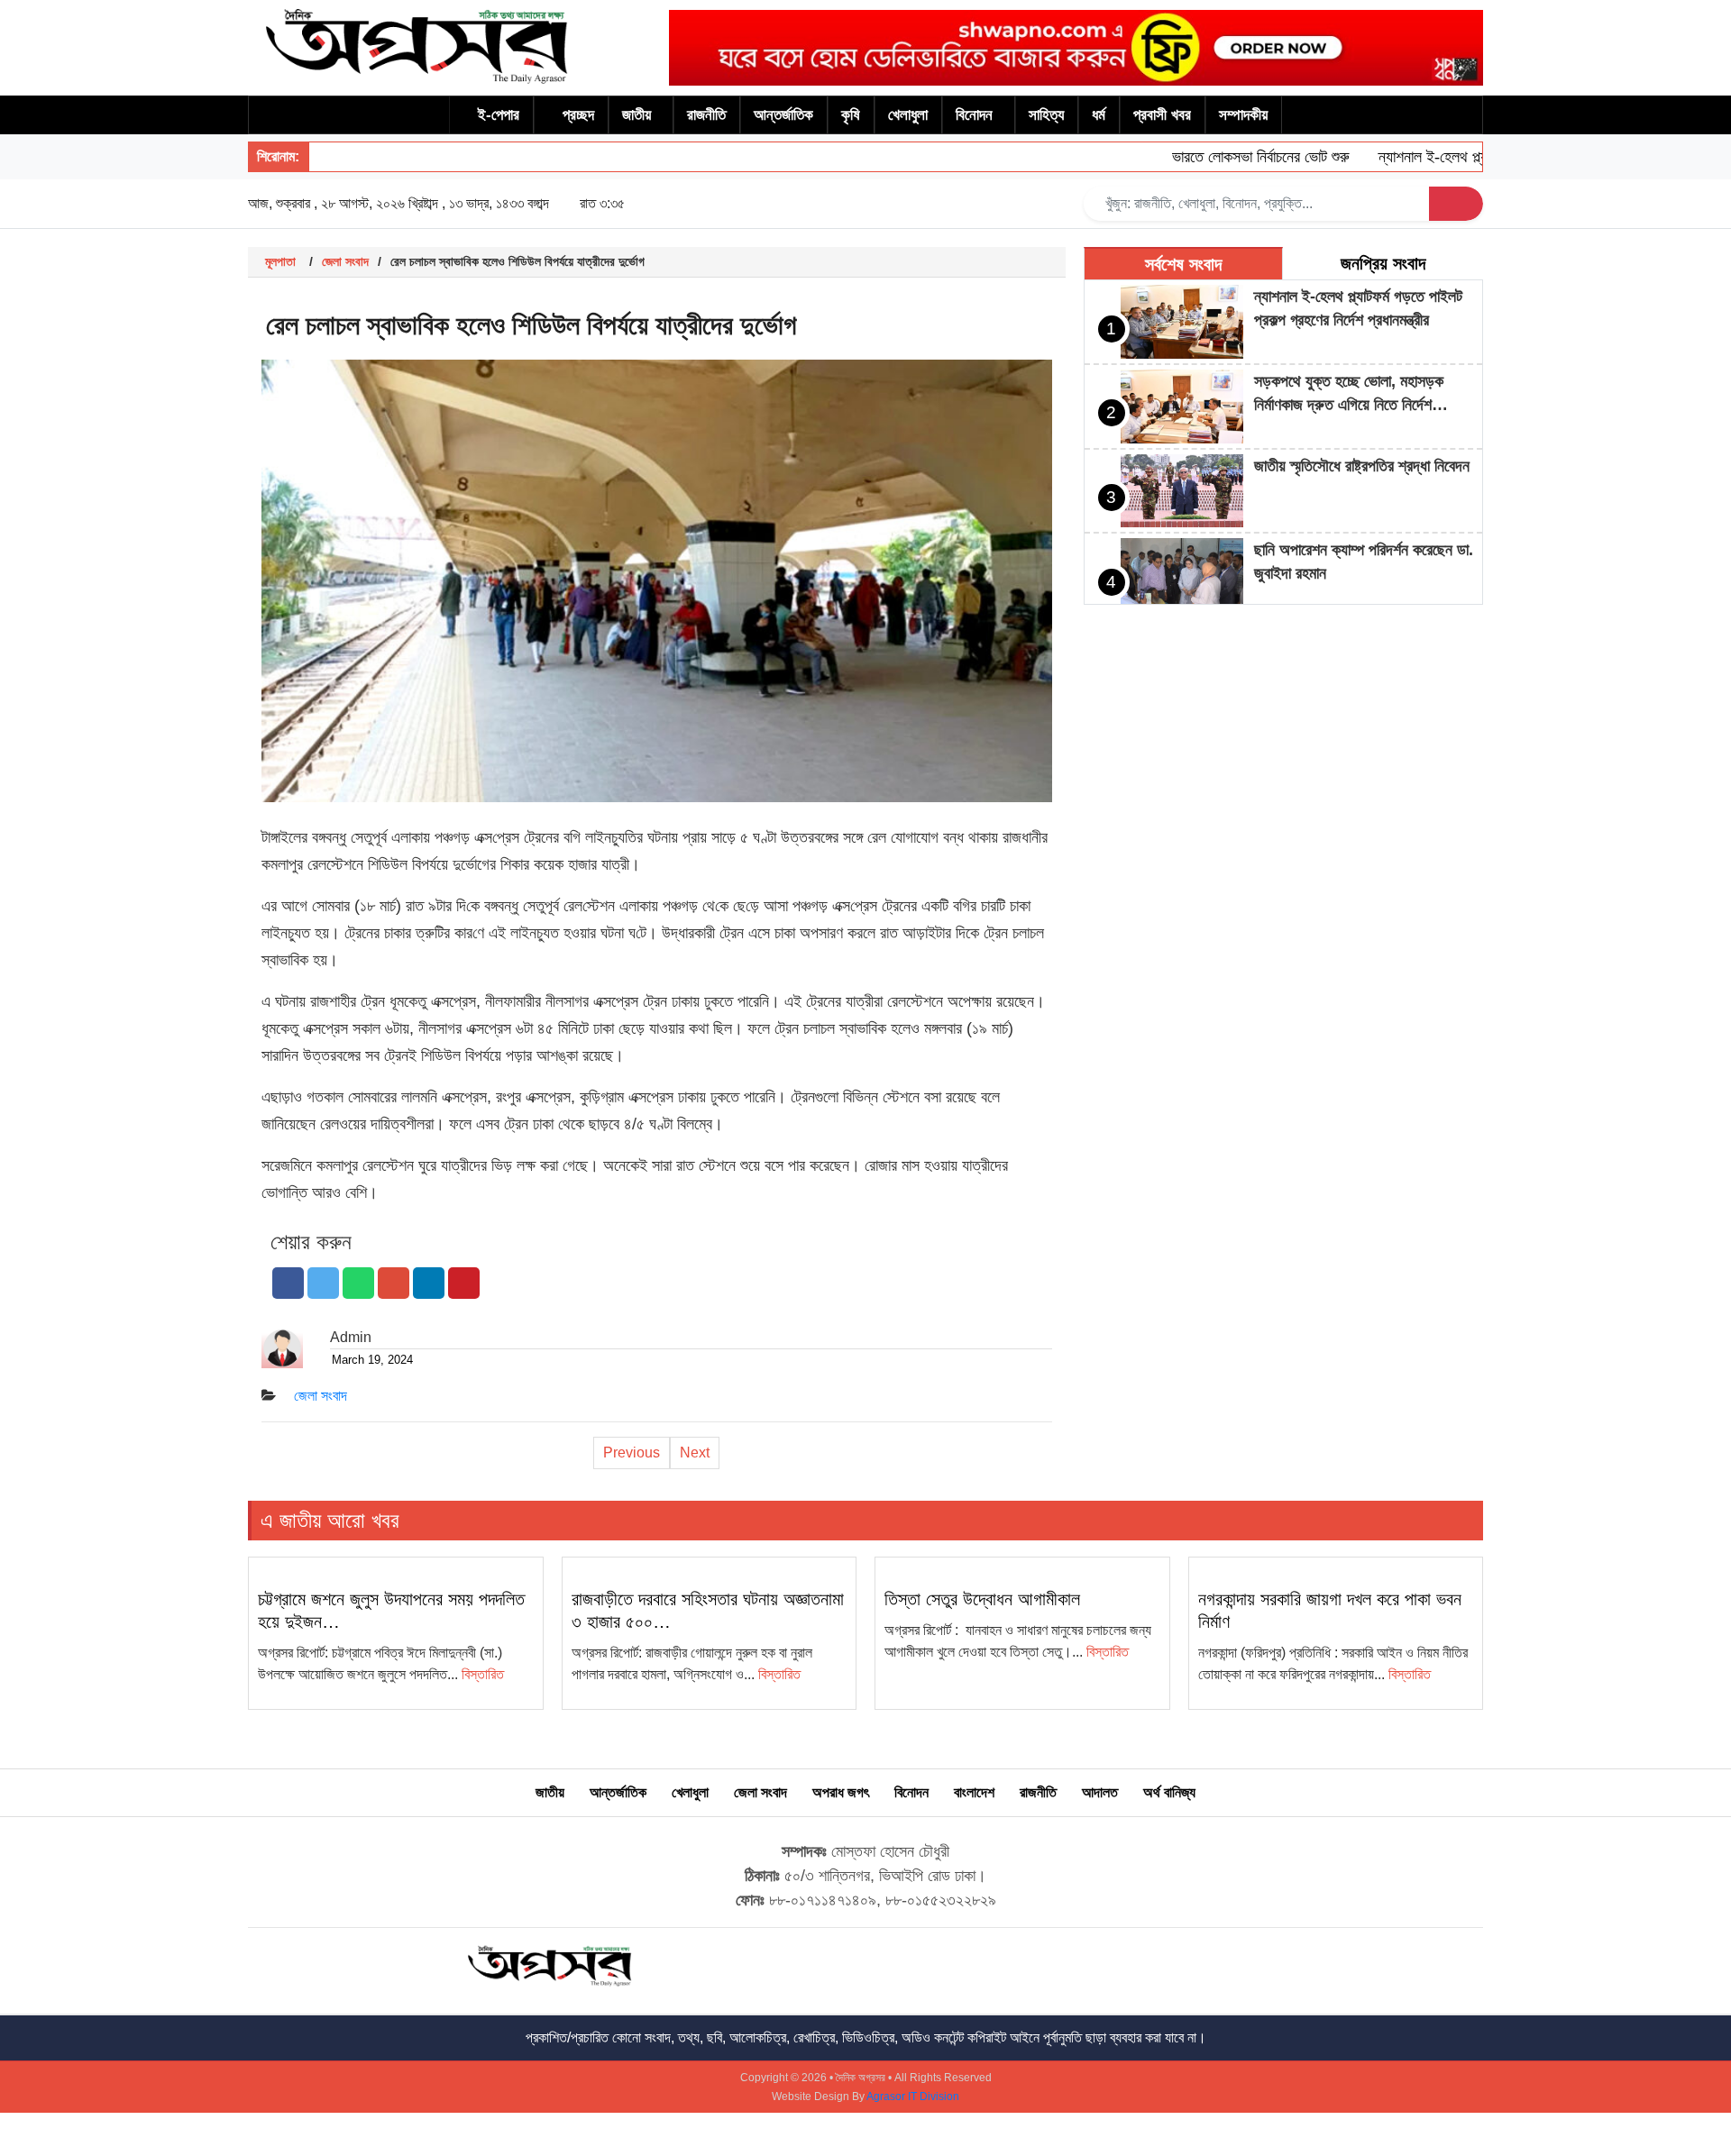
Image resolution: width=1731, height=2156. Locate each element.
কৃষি (851, 115)
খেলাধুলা (908, 115)
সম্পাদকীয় (1243, 115)
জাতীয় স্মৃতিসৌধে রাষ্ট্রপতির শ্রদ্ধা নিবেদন (1362, 466)
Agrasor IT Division (913, 2097)
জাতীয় (637, 115)
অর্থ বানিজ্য (1169, 1792)
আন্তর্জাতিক (783, 115)
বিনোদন (974, 115)
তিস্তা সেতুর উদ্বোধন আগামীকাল (982, 1599)
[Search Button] (1456, 204)
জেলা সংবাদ (345, 261)
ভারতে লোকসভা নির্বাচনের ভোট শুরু (1227, 157)
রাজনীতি (706, 115)
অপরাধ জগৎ (841, 1792)
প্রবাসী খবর (1162, 115)
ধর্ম (1099, 115)
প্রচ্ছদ (578, 115)
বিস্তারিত (483, 1674)
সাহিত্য (1046, 115)
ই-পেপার (499, 115)
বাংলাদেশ (974, 1792)
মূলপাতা (280, 261)
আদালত (1100, 1792)
